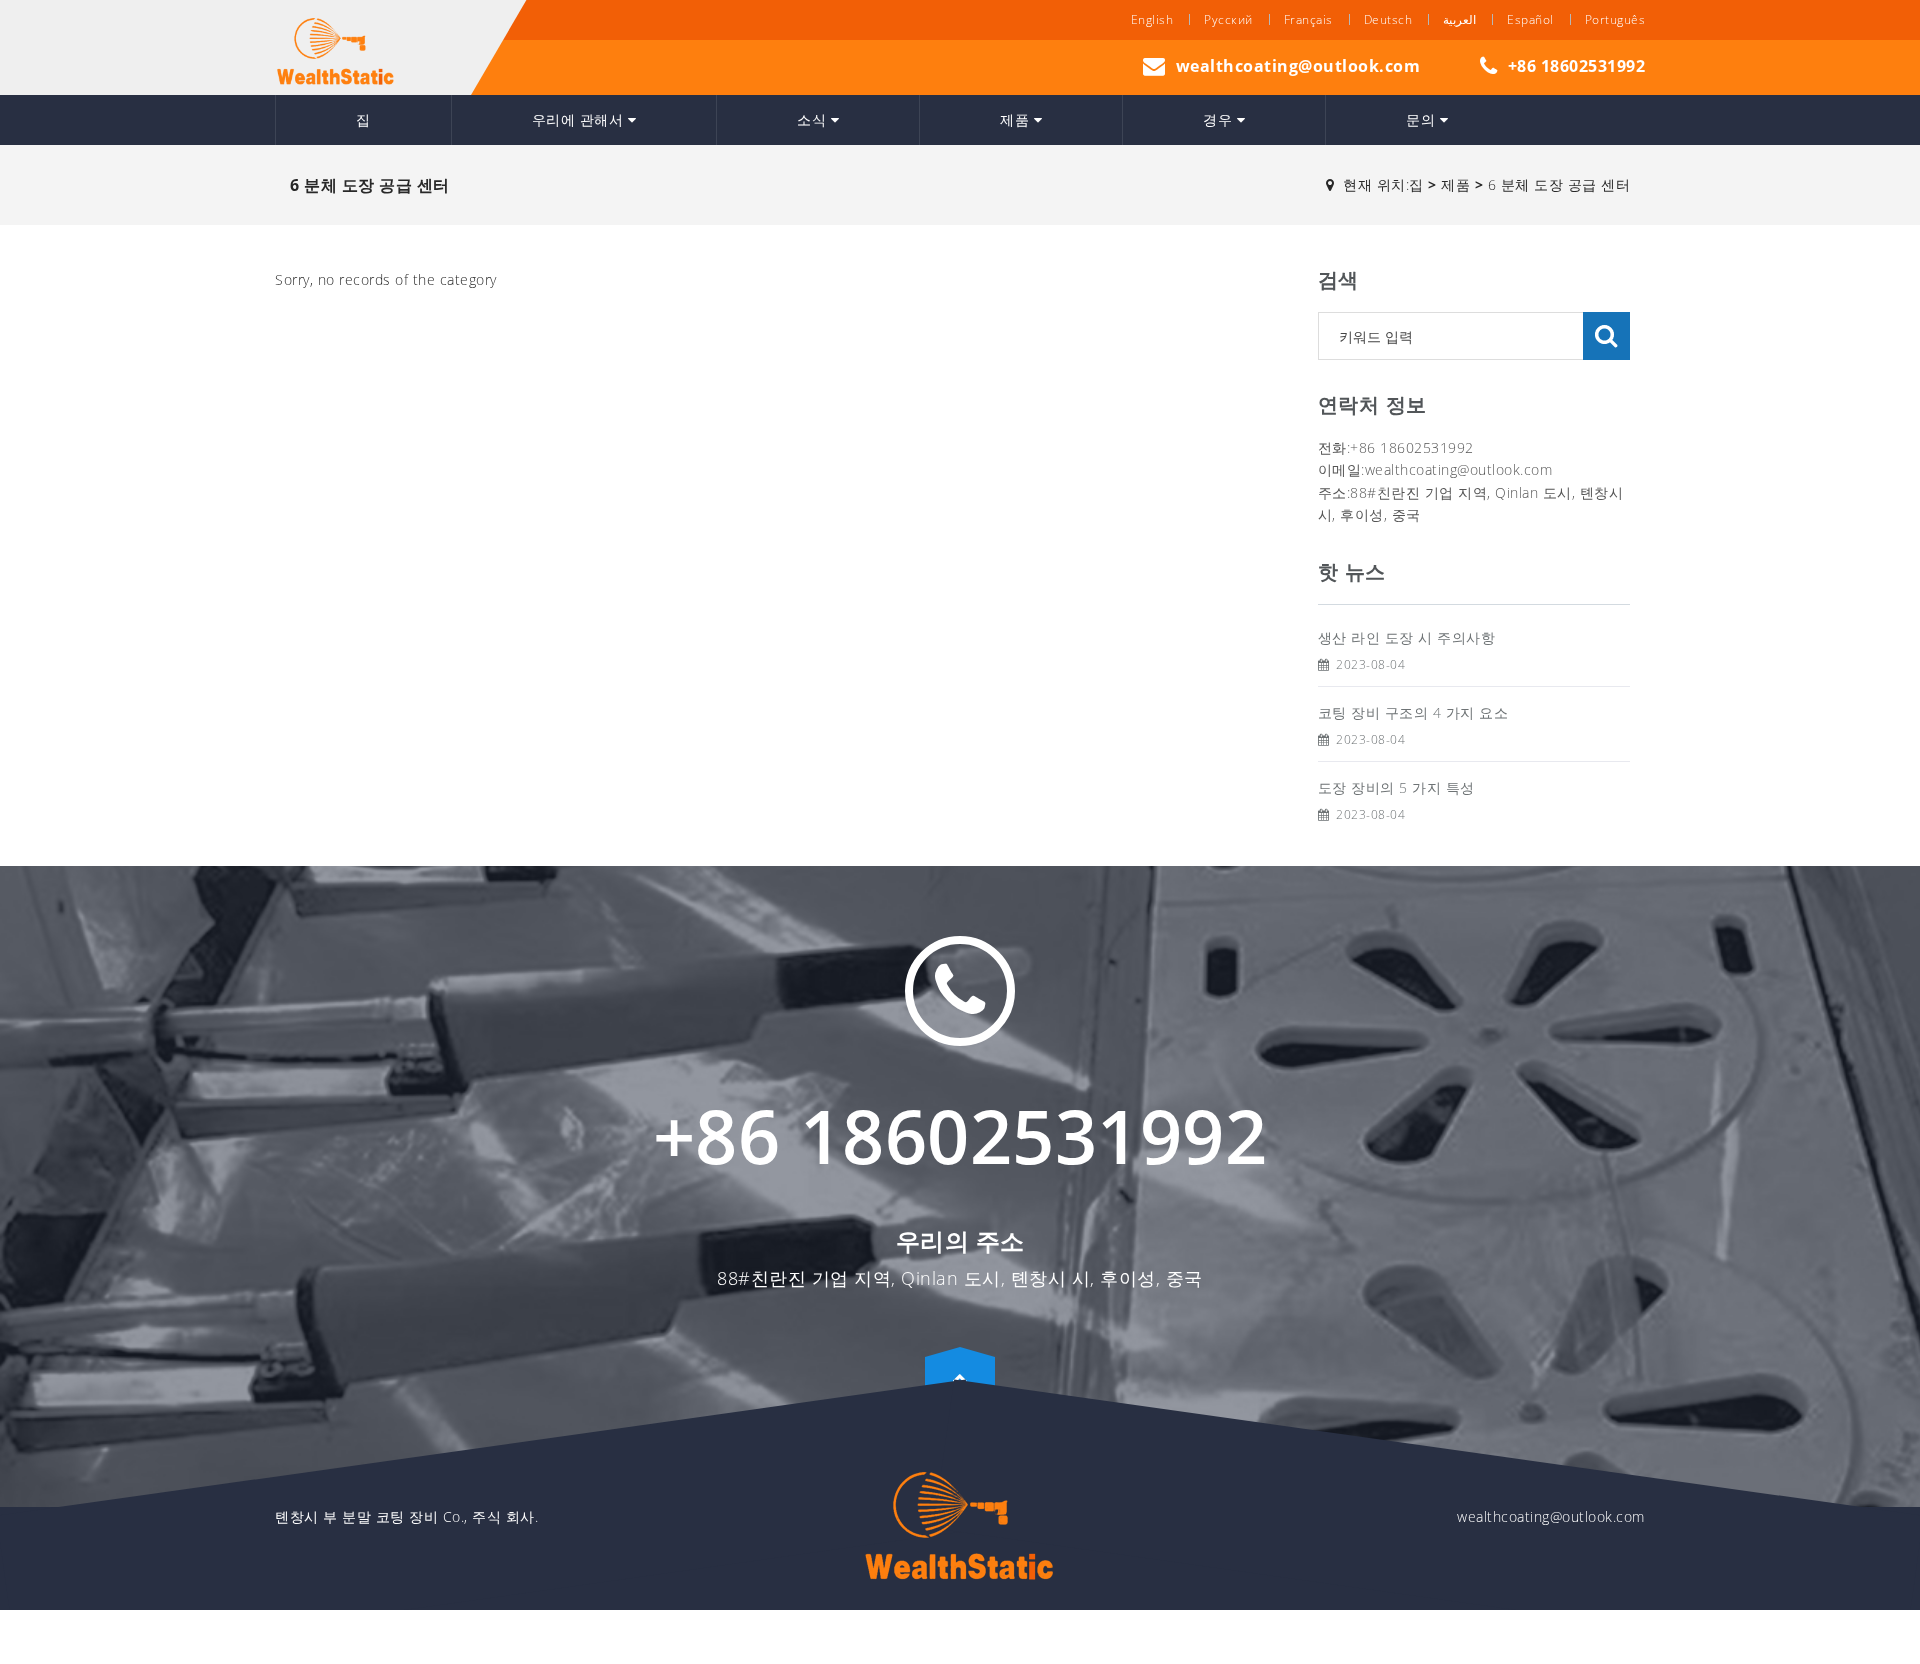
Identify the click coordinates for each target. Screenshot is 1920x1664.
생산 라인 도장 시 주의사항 (1407, 637)
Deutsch (1388, 19)
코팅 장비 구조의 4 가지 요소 (1413, 712)
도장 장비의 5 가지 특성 (1396, 787)
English (1152, 19)
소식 (814, 120)
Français (1308, 19)
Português (1615, 19)
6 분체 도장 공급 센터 (1559, 184)
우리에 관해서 (580, 120)
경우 (1220, 120)
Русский (1228, 19)
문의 (1423, 120)
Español (1530, 19)
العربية (1459, 19)
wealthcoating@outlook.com (1298, 66)
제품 (1017, 120)
